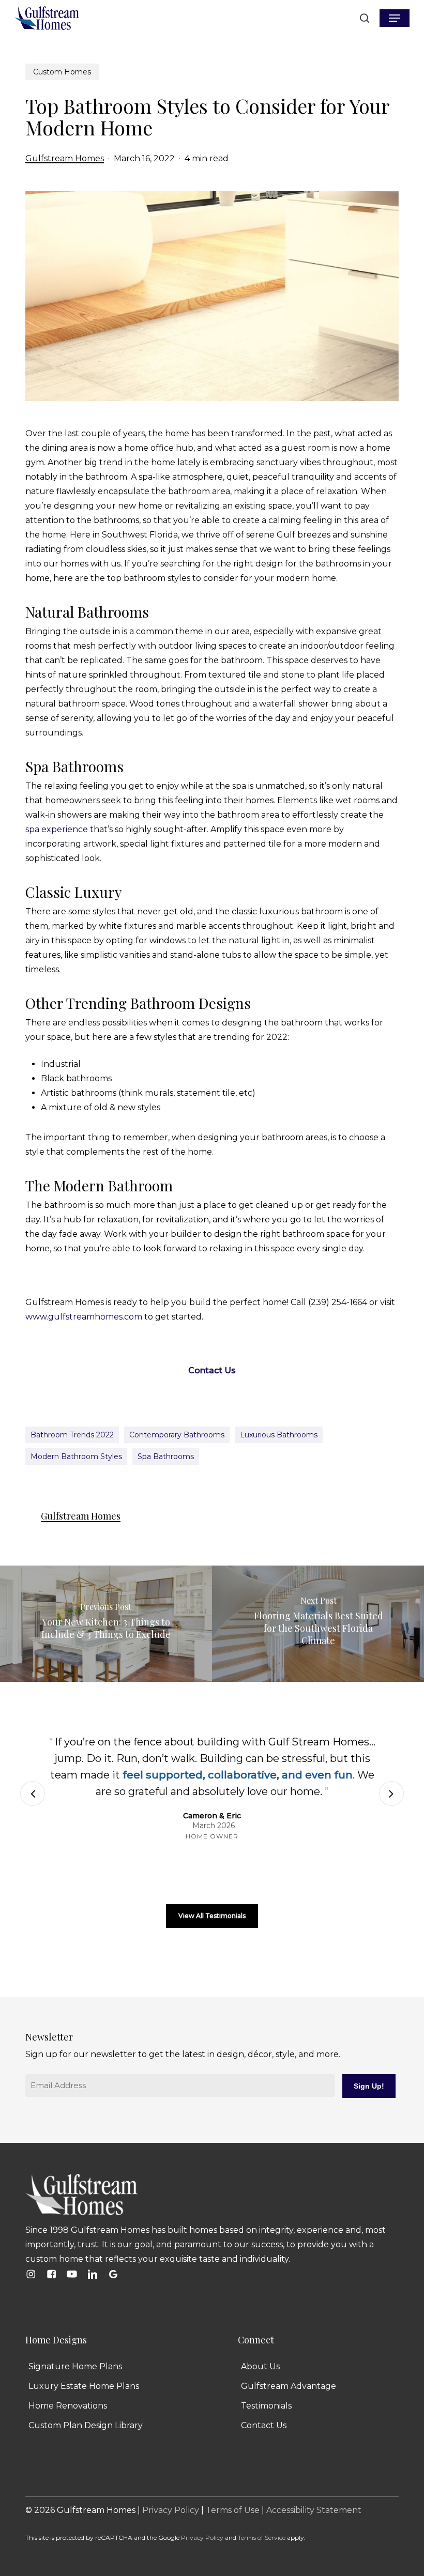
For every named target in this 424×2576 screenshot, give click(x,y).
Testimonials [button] (266, 2406)
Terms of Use (233, 2510)
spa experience (57, 829)
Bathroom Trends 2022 (72, 1435)
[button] (395, 18)
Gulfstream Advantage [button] (289, 2386)
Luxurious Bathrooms (279, 1435)
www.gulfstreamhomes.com (84, 1317)
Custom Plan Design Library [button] (86, 2425)
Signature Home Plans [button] (75, 2366)
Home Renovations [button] (68, 2406)
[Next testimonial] (391, 1793)
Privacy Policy (171, 2510)
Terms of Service (262, 2537)
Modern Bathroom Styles (76, 1456)
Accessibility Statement (314, 2510)
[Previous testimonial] (33, 1793)
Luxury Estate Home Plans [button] (84, 2386)
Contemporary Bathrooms (177, 1435)
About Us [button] (260, 2366)
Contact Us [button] (264, 2425)
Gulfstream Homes (65, 158)
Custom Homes (62, 72)
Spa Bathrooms (166, 1456)
